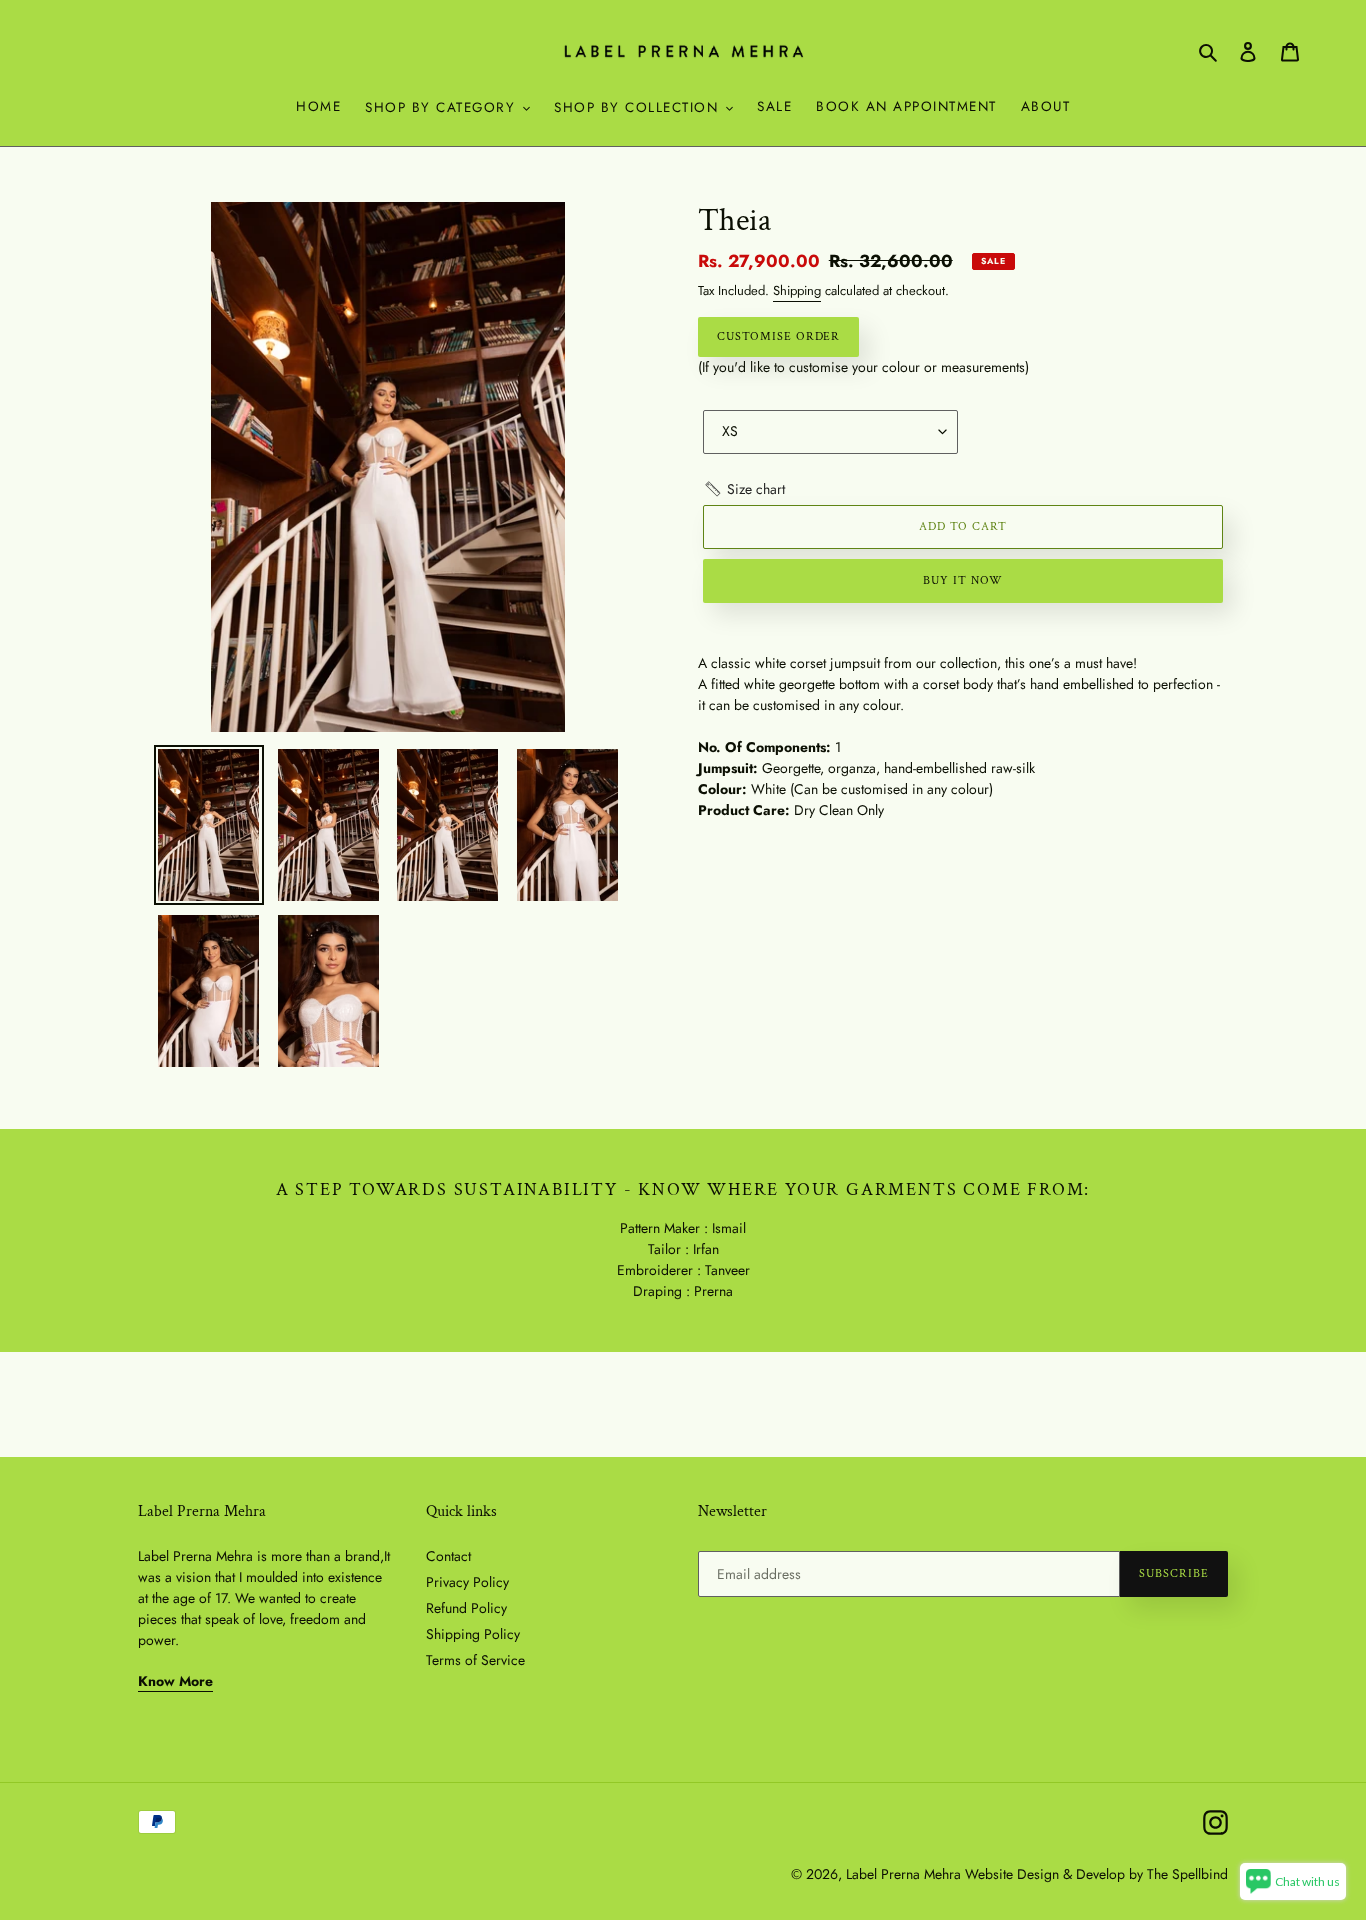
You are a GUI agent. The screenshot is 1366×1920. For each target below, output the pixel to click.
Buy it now (963, 580)
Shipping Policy (473, 1634)
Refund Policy (466, 1608)
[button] (744, 489)
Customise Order (778, 336)
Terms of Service (475, 1660)
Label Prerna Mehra (903, 1874)
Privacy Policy (467, 1582)
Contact (448, 1556)
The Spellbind (1187, 1874)
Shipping (797, 290)
